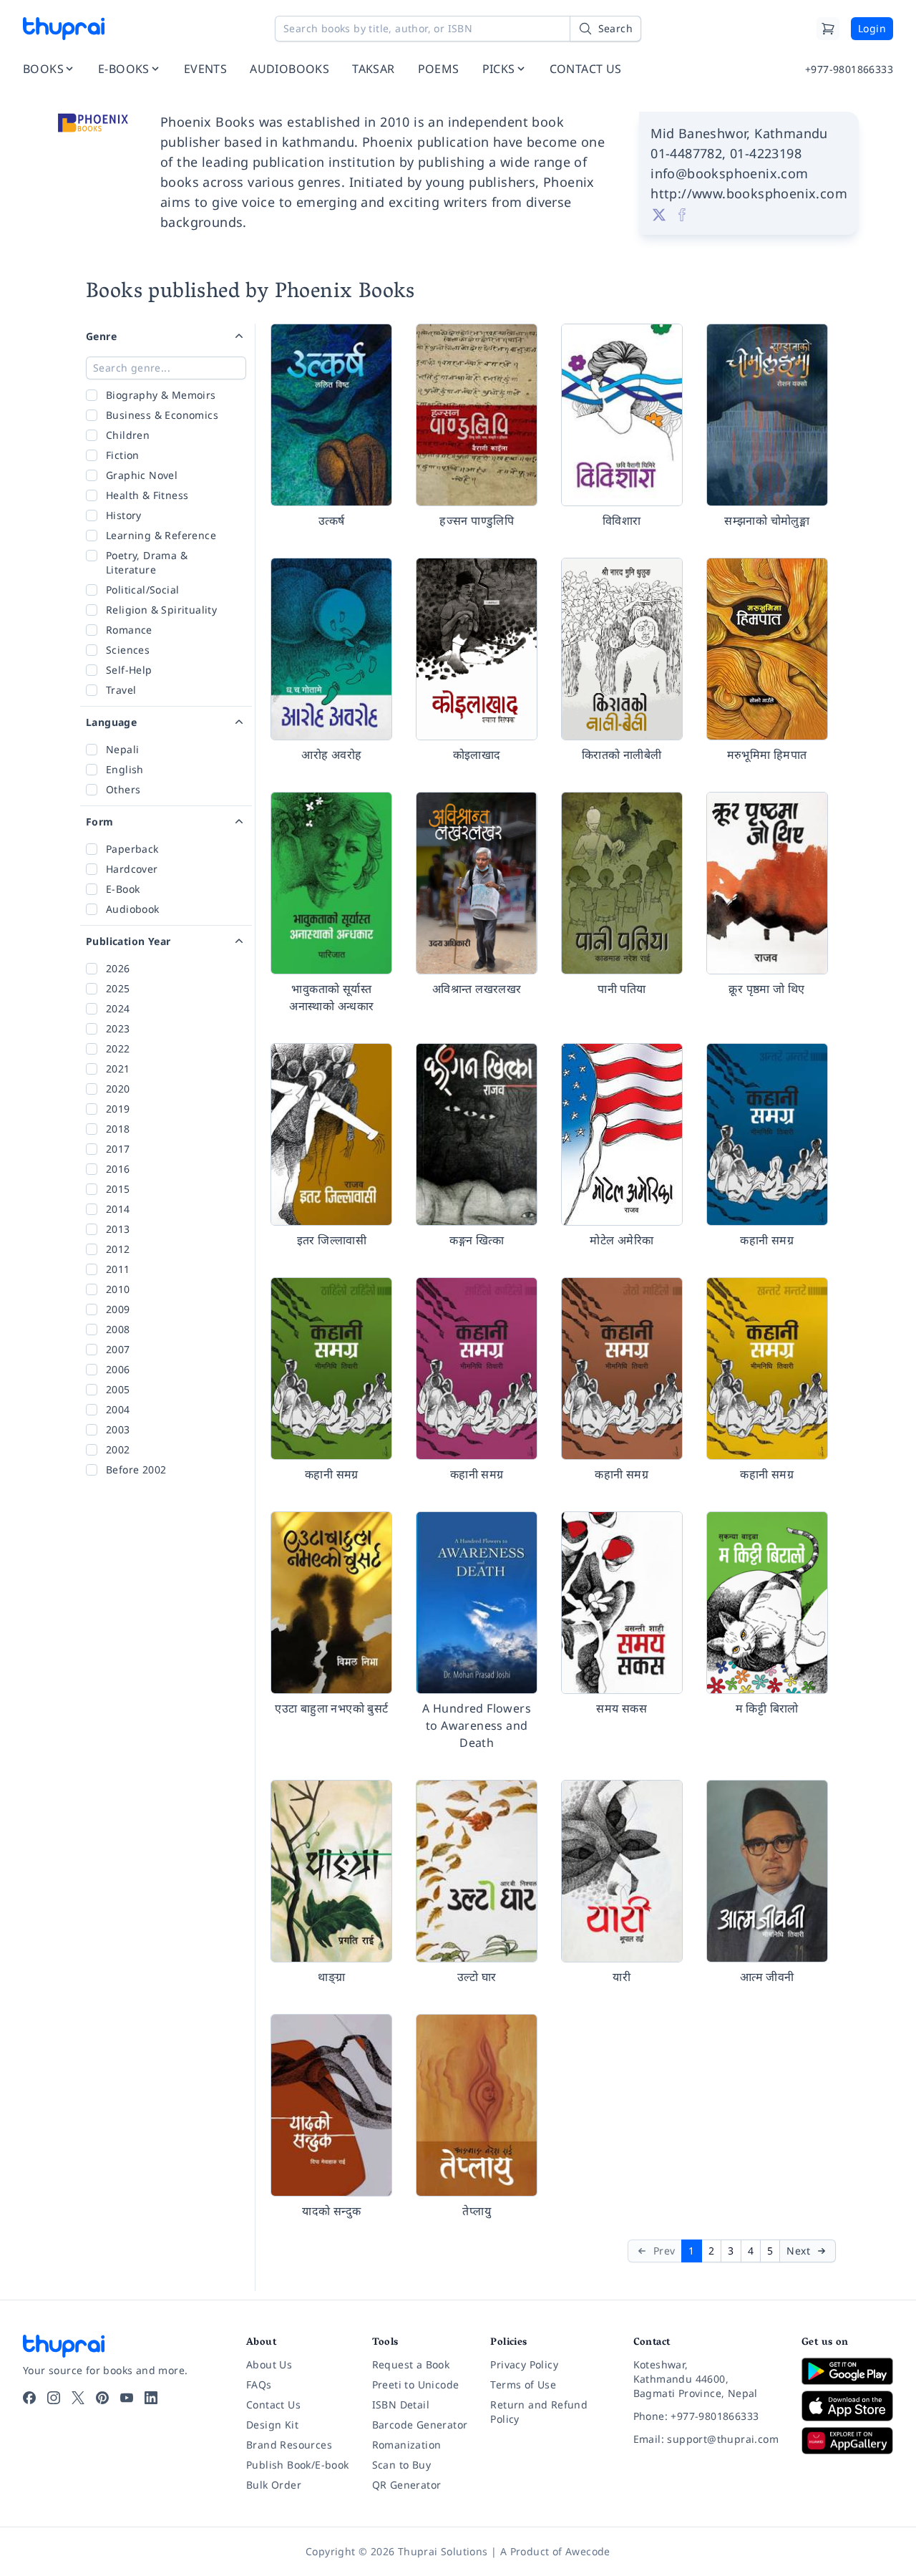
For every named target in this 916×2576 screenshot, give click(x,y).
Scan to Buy (401, 2465)
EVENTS (205, 69)
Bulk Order (274, 2485)
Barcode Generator (420, 2425)
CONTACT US (586, 69)
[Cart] (828, 29)
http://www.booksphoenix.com (749, 193)
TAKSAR (373, 69)
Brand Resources (289, 2445)
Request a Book (411, 2364)
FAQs (259, 2384)
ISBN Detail (401, 2405)
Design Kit (272, 2425)
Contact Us (273, 2405)
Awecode (588, 2551)
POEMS (439, 69)
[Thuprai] (64, 29)
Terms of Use (523, 2384)
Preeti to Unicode (416, 2384)
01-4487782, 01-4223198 (726, 153)
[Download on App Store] (847, 2406)
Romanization (407, 2445)
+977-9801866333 (849, 69)
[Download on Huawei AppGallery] (847, 2441)
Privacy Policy (524, 2364)
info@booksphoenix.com (729, 173)
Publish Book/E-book (298, 2465)
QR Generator (407, 2485)
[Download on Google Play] (847, 2371)
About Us (269, 2364)
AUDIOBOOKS (289, 69)
